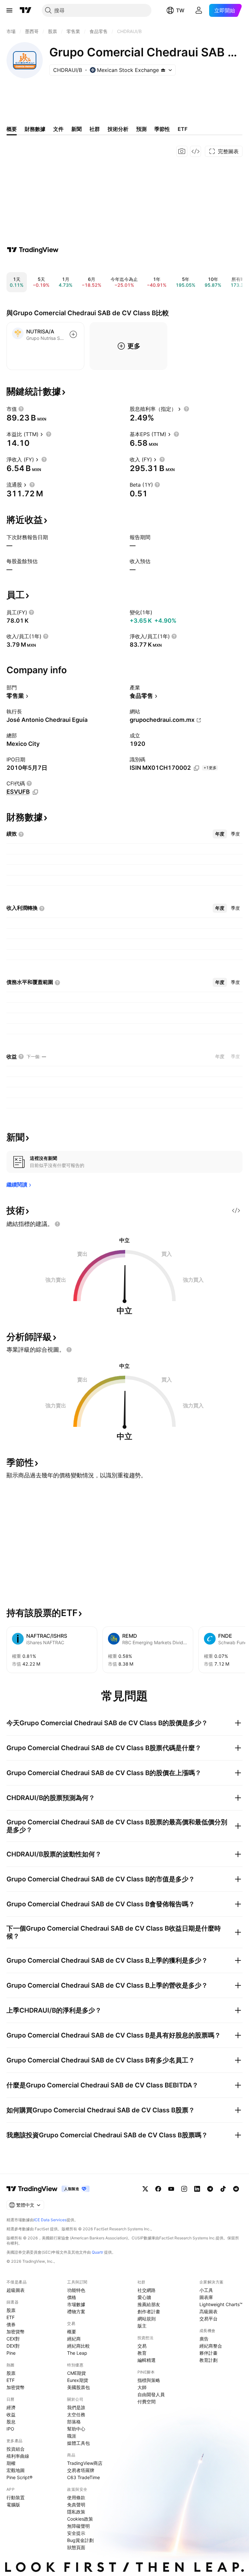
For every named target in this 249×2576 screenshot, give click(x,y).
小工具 (206, 2290)
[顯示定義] (21, 409)
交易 (142, 2346)
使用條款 (76, 2497)
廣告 (204, 2339)
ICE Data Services (50, 2220)
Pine (11, 2353)
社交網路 (147, 2290)
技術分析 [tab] (118, 129)
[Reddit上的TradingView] (236, 2189)
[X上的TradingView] (145, 2189)
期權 (11, 2463)
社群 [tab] (95, 129)
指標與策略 (149, 2380)
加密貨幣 (16, 2332)
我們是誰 (76, 2407)
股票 (11, 2310)
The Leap (77, 2353)
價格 (72, 2297)
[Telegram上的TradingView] (210, 2189)
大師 (142, 2387)
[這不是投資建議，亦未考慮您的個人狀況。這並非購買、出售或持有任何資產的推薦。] (57, 1224)
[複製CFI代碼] (35, 792)
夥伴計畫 (208, 2353)
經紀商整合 (211, 2346)
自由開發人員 (151, 2394)
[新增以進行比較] (73, 334)
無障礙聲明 (78, 2526)
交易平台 (208, 2319)
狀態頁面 (76, 2547)
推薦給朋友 (149, 2304)
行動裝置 (16, 2497)
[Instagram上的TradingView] (184, 2189)
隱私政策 (76, 2512)
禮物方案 (76, 2311)
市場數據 (76, 2304)
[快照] (182, 151)
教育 (142, 2353)
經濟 (11, 2407)
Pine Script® (19, 2477)
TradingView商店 (85, 2463)
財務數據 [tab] (35, 129)
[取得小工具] (196, 151)
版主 (142, 2326)
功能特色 (76, 2290)
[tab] (220, 834)
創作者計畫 (149, 2311)
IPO (10, 2429)
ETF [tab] (183, 129)
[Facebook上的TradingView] (158, 2189)
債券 (11, 2324)
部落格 (74, 2422)
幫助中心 (76, 2429)
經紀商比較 (78, 2346)
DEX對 (13, 2346)
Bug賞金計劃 (80, 2540)
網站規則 (147, 2319)
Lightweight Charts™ (221, 2304)
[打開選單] (9, 10)
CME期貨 (77, 2373)
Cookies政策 (80, 2519)
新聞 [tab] (77, 129)
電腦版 (13, 2505)
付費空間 (147, 2402)
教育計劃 (208, 2360)
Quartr (97, 2252)
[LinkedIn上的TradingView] (197, 2189)
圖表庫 (206, 2297)
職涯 (72, 2436)
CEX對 (13, 2339)
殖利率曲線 (18, 2456)
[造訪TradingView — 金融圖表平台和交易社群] (33, 250)
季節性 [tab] (162, 129)
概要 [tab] (12, 129)
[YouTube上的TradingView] (171, 2189)
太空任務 (76, 2414)
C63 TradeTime (83, 2477)
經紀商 (74, 2339)
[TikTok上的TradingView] (223, 2189)
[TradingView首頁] (26, 10)
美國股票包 (78, 2387)
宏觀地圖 (16, 2470)
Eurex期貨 (78, 2380)
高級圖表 (208, 2311)
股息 (11, 2422)
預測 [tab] (141, 129)
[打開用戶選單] (199, 10)
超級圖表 (16, 2290)
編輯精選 (147, 2360)
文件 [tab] (58, 129)
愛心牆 (144, 2297)
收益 (11, 2414)
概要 (72, 2332)
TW (180, 10)
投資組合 (16, 2449)
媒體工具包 (78, 2443)
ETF (11, 2317)
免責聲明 (76, 2505)
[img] (163, 70)
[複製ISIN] (196, 768)
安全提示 (76, 2533)
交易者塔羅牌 (81, 2470)
